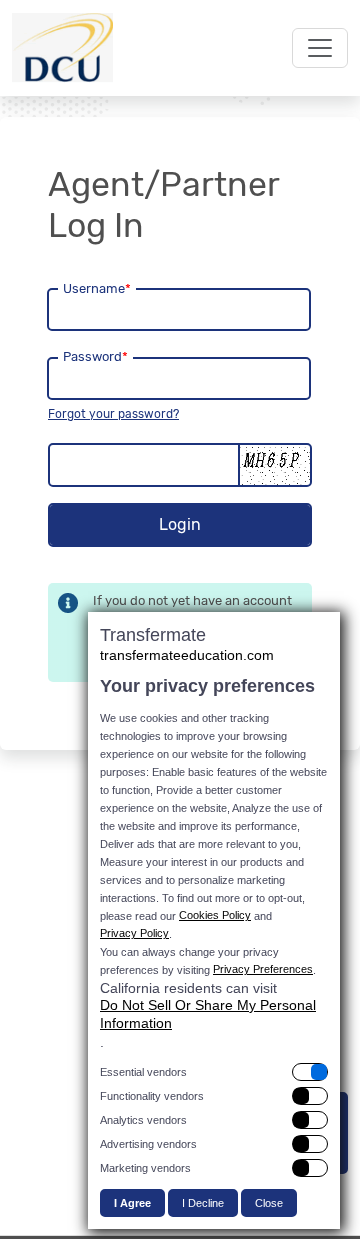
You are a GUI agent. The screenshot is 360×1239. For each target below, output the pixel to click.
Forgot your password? (113, 414)
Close (269, 1203)
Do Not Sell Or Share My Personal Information (208, 1014)
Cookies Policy (215, 915)
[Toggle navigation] (320, 48)
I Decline (203, 1203)
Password (95, 356)
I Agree (132, 1203)
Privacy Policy (134, 933)
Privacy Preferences (263, 969)
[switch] (214, 1072)
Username (97, 288)
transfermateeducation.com (187, 655)
